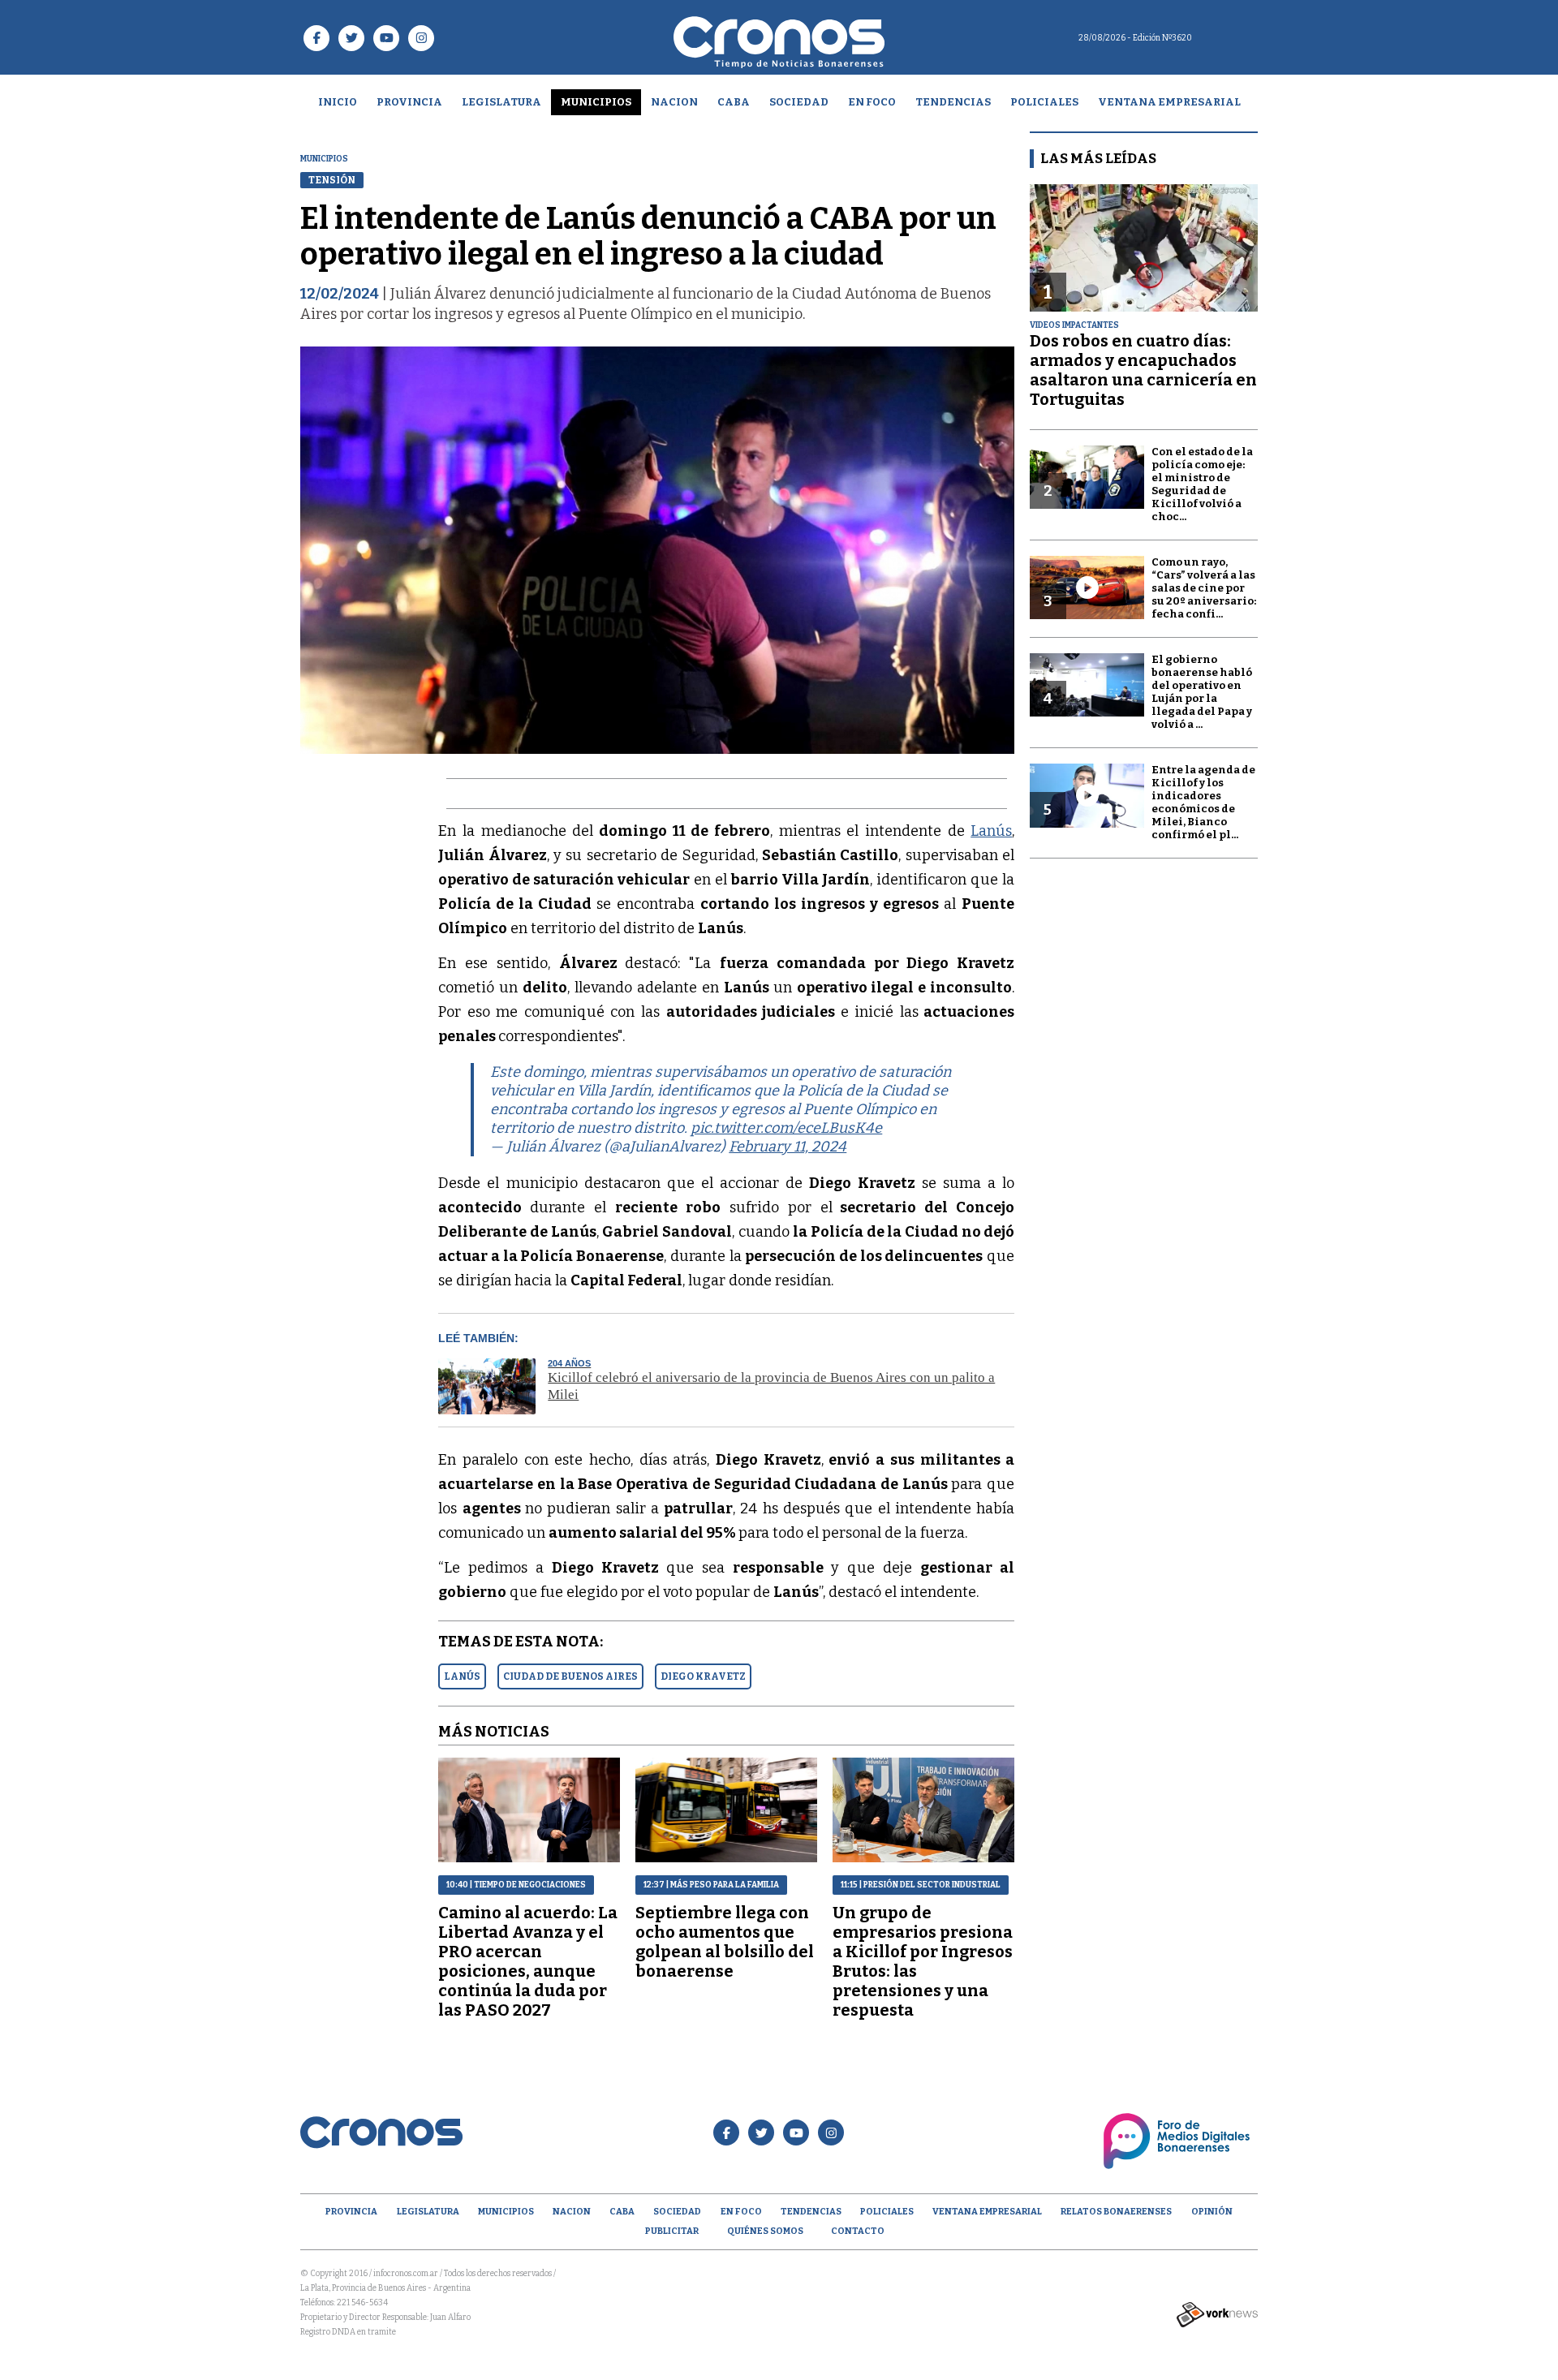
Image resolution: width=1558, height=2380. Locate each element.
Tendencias (953, 102)
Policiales (1044, 102)
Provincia (409, 102)
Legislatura (501, 102)
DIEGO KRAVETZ (703, 1676)
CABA (734, 102)
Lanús (991, 831)
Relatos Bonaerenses (1116, 2212)
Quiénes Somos (765, 2231)
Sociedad (799, 102)
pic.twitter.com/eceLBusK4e (786, 1128)
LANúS (462, 1676)
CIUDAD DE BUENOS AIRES (570, 1676)
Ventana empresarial (1169, 102)
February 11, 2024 (788, 1147)
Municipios (596, 102)
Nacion (674, 102)
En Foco (872, 102)
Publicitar (672, 2231)
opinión (1212, 2212)
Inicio (338, 102)
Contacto (858, 2231)
